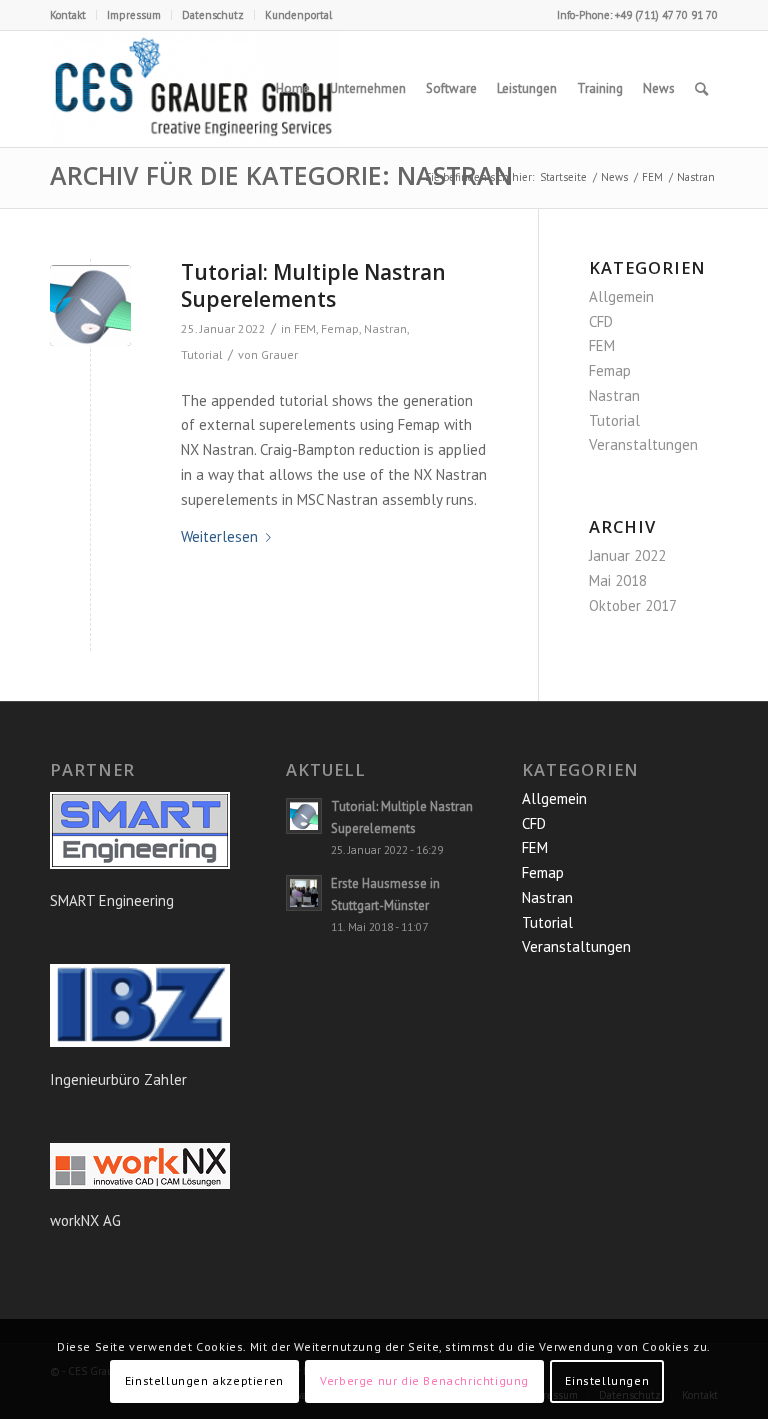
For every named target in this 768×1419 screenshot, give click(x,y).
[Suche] (701, 89)
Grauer (279, 354)
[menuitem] (73, 15)
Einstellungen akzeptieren (204, 1380)
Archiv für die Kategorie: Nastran (281, 175)
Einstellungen (607, 1380)
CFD (601, 321)
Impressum (134, 15)
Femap (340, 328)
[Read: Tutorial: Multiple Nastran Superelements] (304, 816)
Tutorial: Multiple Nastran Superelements (313, 285)
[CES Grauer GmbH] (195, 89)
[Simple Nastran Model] (90, 305)
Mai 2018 (618, 580)
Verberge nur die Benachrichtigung (424, 1380)
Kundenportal (298, 15)
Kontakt (68, 15)
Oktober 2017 (633, 605)
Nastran (385, 328)
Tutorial (202, 354)
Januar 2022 (627, 555)
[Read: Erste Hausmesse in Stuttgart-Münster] (304, 893)
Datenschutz (213, 15)
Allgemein (621, 296)
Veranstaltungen (643, 444)
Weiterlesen (219, 536)
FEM (305, 328)
